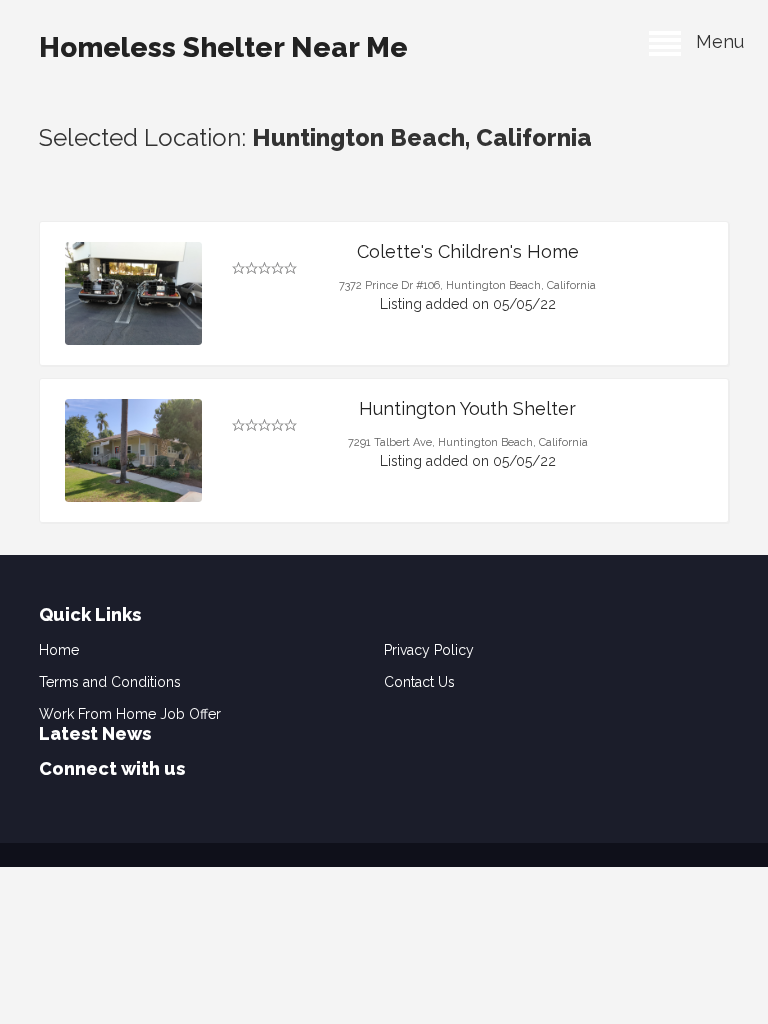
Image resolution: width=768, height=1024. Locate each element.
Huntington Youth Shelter (467, 408)
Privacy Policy (429, 650)
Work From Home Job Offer (130, 714)
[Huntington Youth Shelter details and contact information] (133, 450)
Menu (712, 41)
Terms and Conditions (110, 682)
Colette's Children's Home (468, 251)
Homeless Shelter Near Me (223, 47)
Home (59, 650)
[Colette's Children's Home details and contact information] (133, 293)
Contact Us (419, 682)
